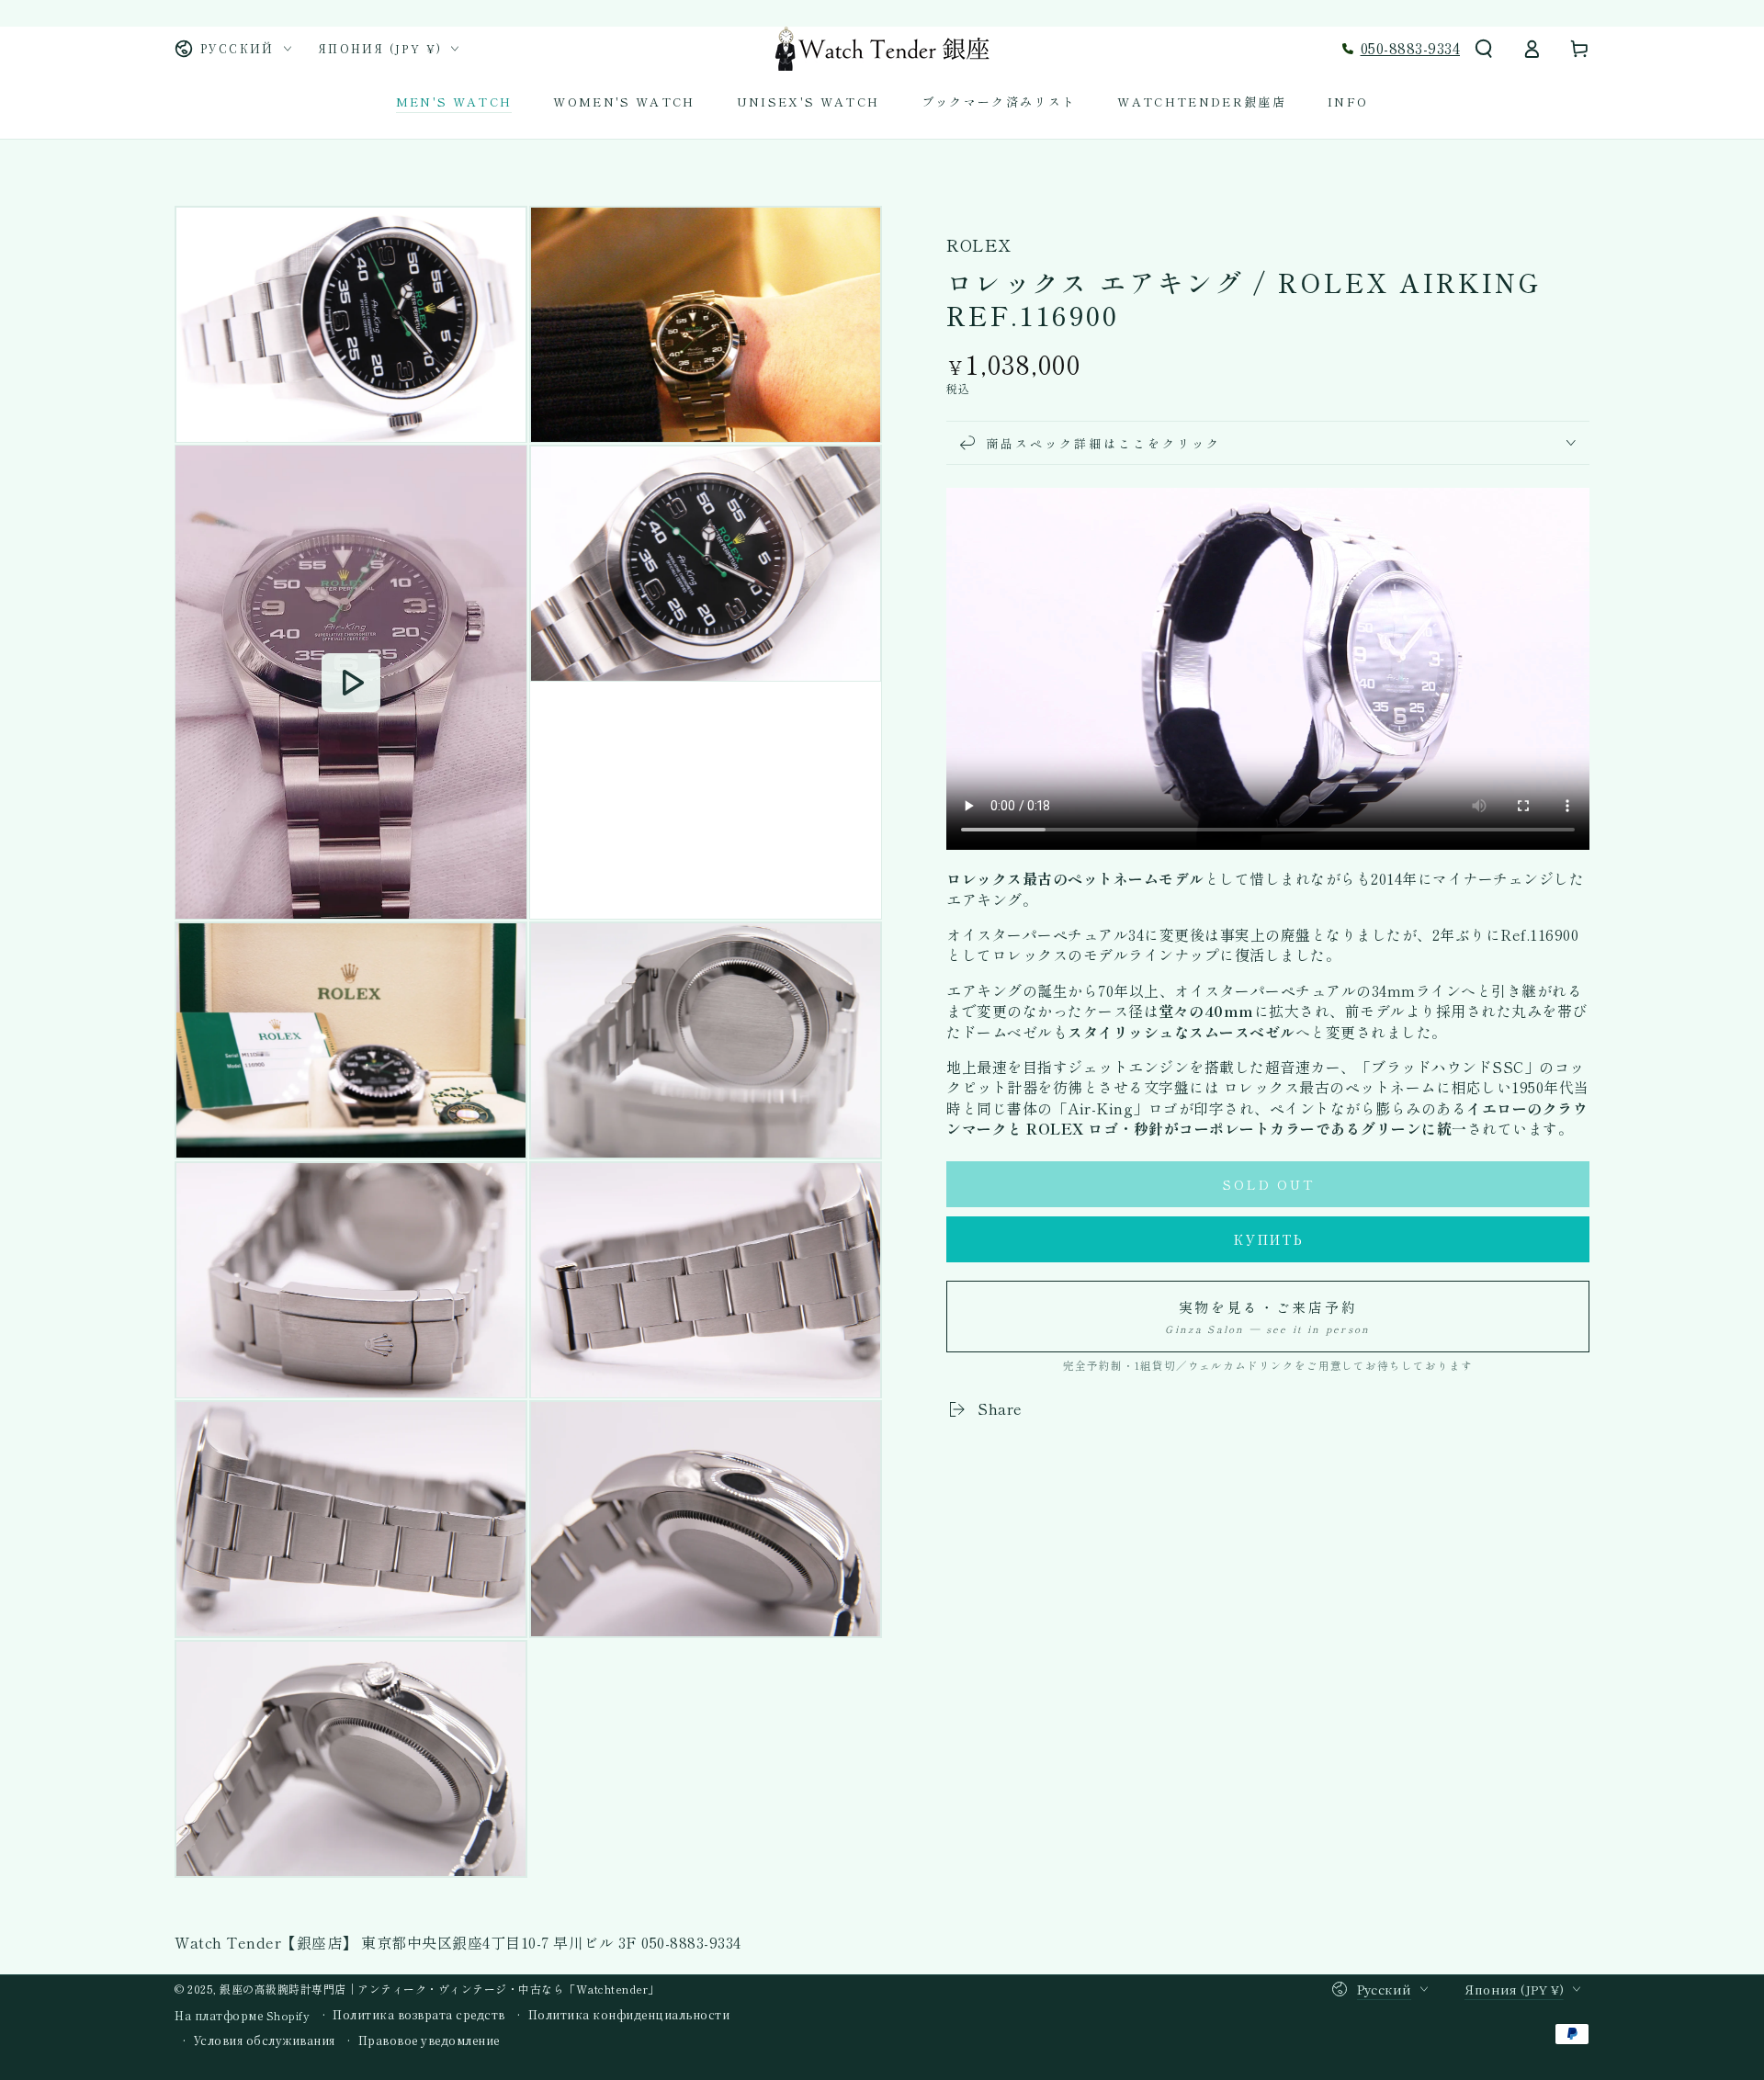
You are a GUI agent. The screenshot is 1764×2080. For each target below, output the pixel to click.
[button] (1484, 49)
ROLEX (978, 245)
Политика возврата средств (419, 2015)
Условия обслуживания (265, 2040)
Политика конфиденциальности (629, 2015)
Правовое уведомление (429, 2040)
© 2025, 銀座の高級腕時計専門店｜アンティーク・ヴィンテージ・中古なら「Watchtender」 (417, 1989)
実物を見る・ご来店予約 (1267, 1317)
